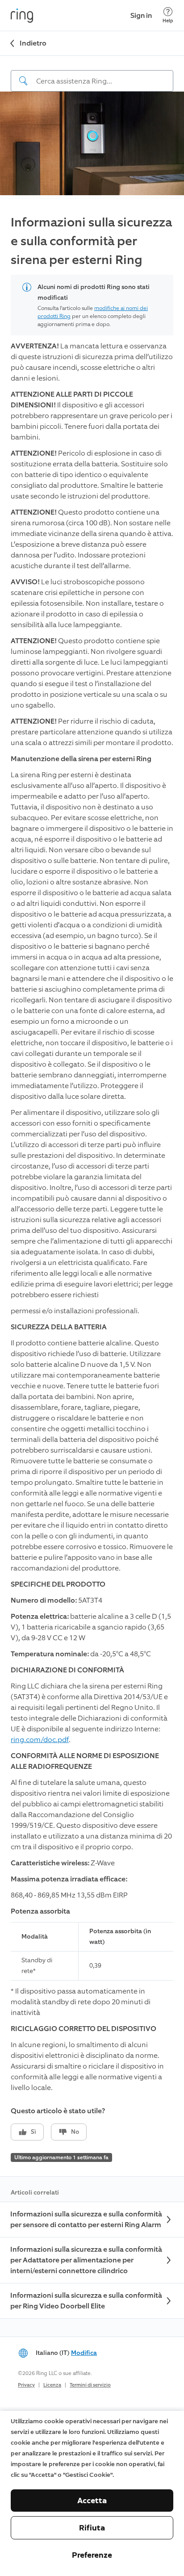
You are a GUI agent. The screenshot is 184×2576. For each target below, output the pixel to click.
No (75, 2132)
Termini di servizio (90, 2385)
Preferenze (92, 2555)
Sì (33, 2132)
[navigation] (92, 74)
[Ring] (22, 16)
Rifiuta (92, 2528)
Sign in (141, 15)
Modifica (84, 2353)
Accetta (92, 2501)
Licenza (52, 2385)
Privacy (26, 2385)
